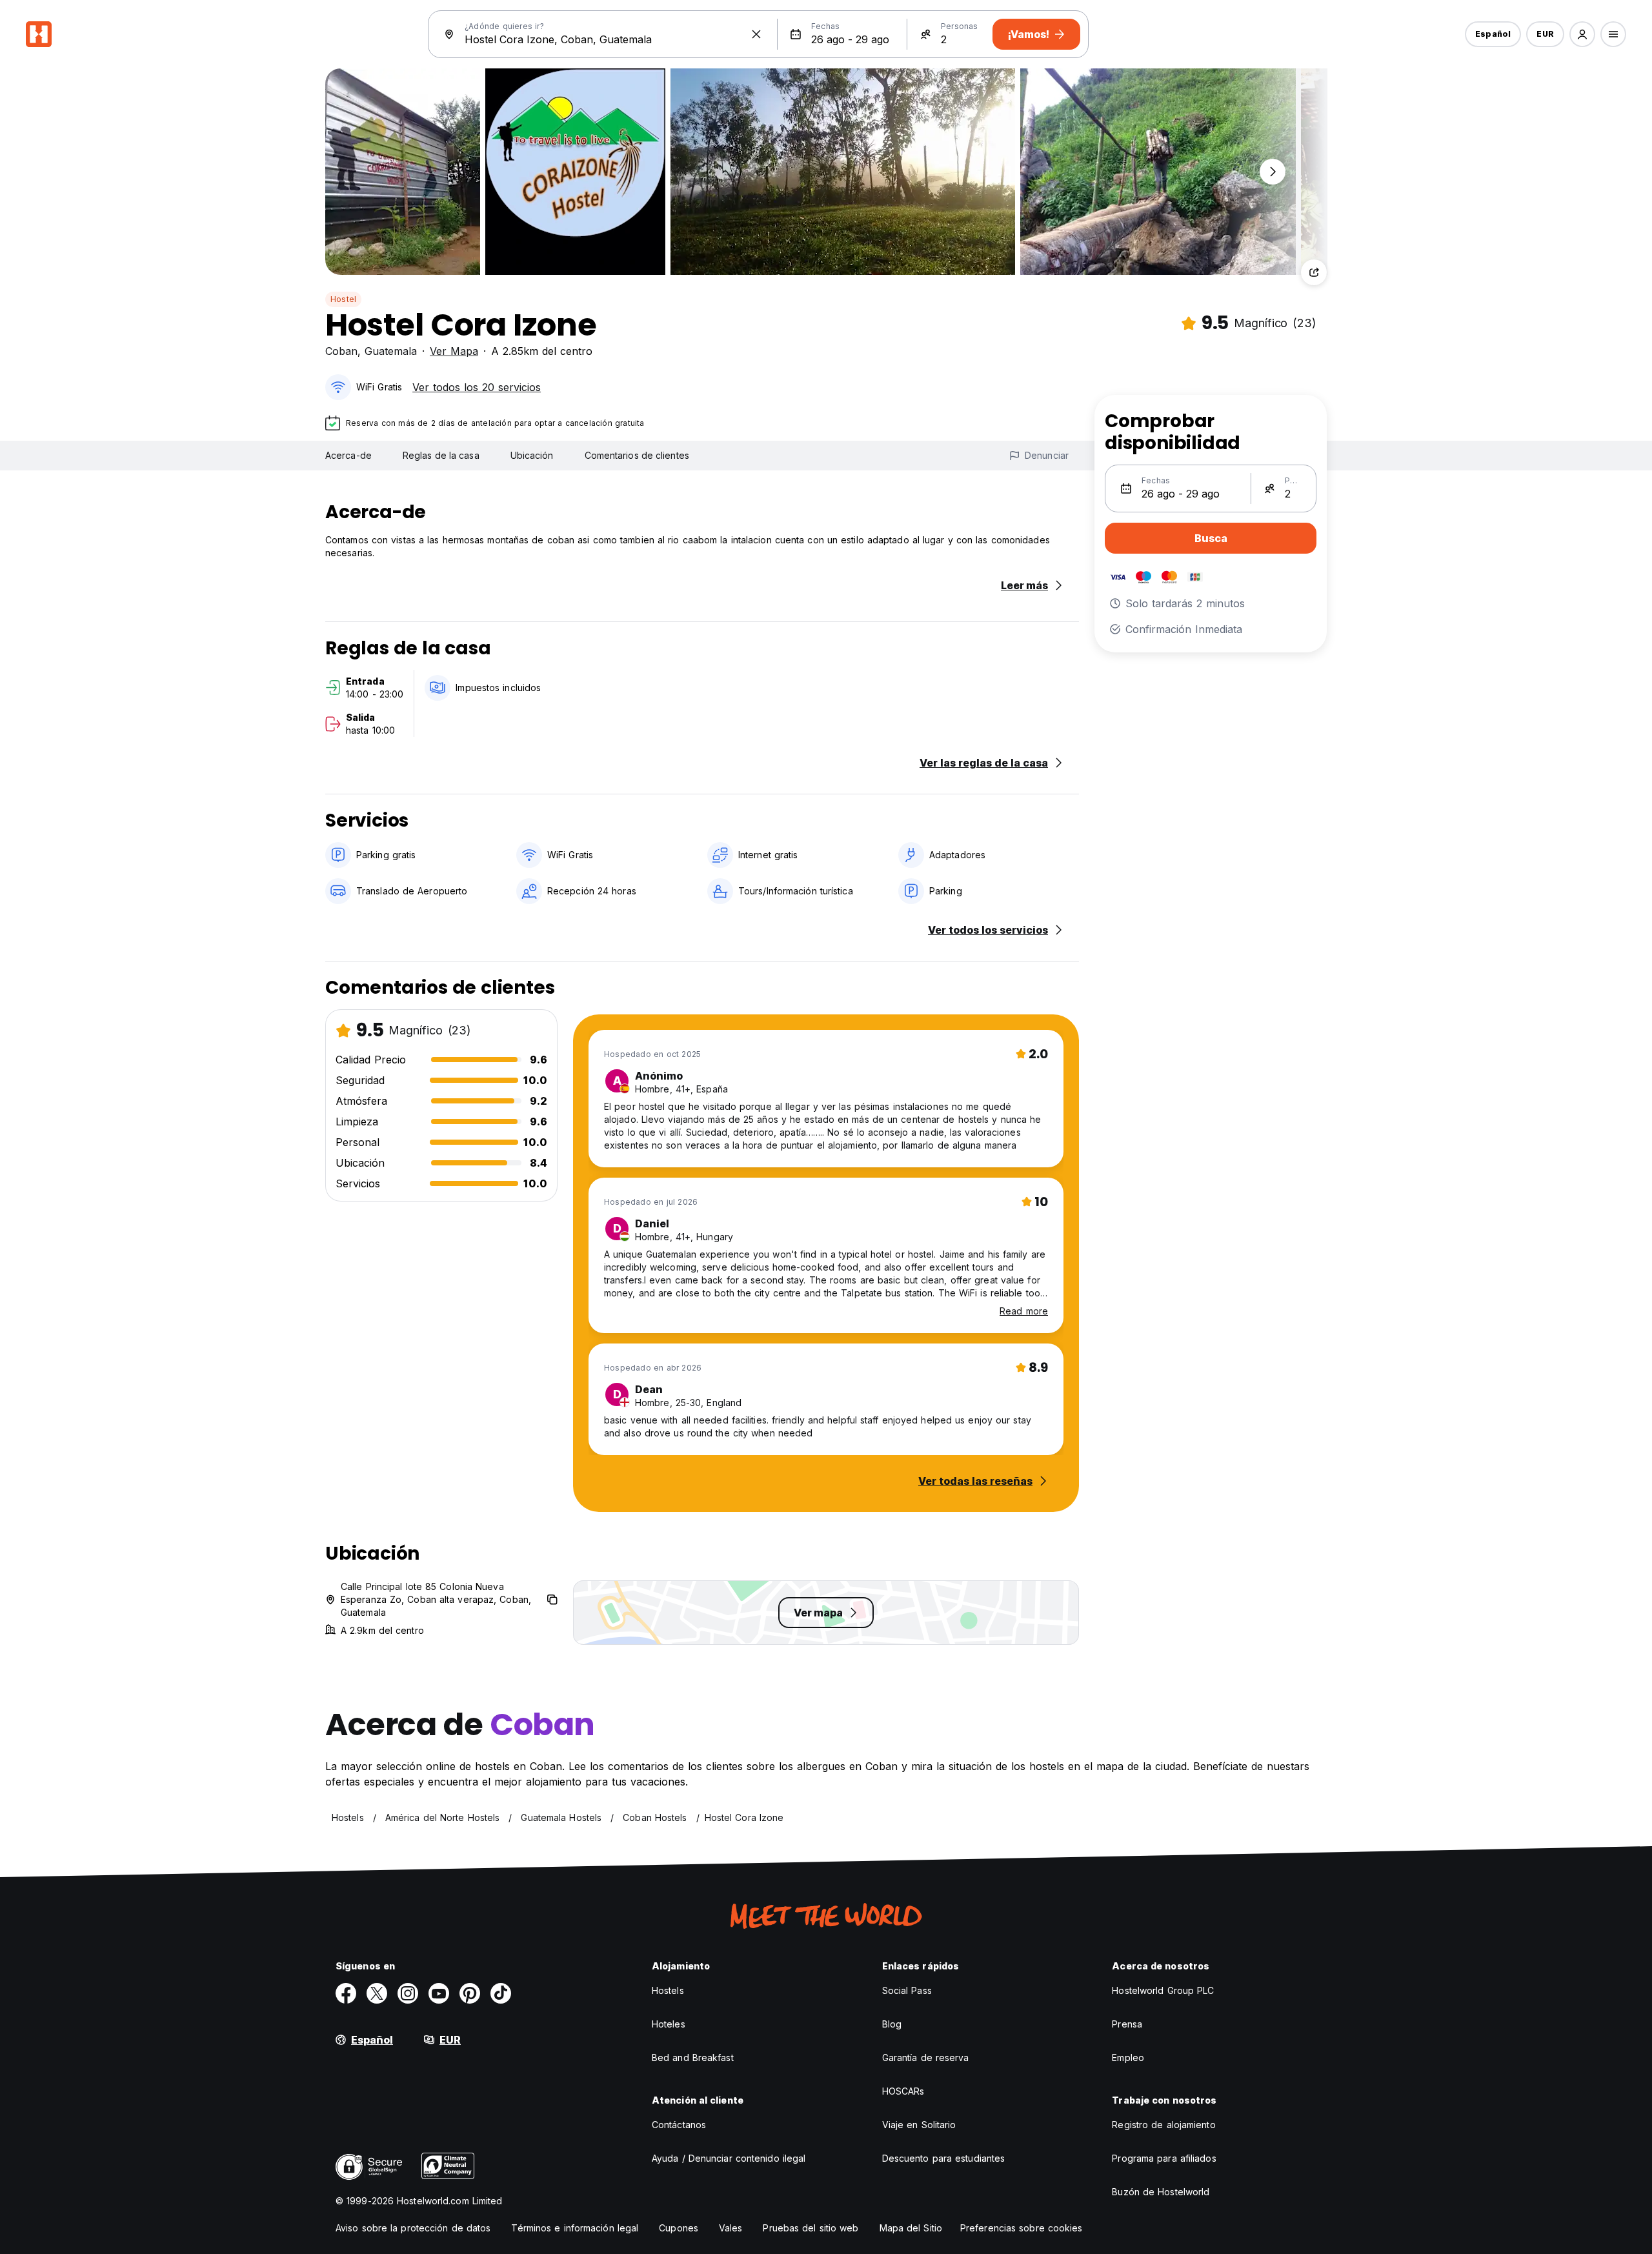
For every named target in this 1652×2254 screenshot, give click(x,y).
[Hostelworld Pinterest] (470, 1993)
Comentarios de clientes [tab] (637, 455)
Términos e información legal (575, 2228)
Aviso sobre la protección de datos (413, 2228)
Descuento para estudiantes (944, 2158)
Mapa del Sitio (911, 2228)
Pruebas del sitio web (811, 2228)
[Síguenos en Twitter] (377, 1993)
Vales (731, 2228)
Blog (892, 2024)
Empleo (1128, 2058)
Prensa (1127, 2024)
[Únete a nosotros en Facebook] (346, 1993)
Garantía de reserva (926, 2058)
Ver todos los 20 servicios (477, 387)
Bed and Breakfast (693, 2058)
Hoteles (669, 2024)
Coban (341, 351)
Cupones (679, 2228)
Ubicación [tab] (532, 455)
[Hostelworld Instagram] (408, 1993)
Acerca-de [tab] (348, 455)
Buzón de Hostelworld (1161, 2192)
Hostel (343, 299)
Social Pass (907, 1990)
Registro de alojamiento (1163, 2125)
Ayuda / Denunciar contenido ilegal (729, 2158)
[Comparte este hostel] (1314, 272)
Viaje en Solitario (919, 2125)
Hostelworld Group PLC (1163, 1990)
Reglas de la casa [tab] (441, 455)
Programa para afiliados (1164, 2158)
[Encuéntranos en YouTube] (439, 1993)
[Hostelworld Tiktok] (501, 1993)
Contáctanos (679, 2125)
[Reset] (756, 34)
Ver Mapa (454, 351)
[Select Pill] (1582, 34)
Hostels (668, 1990)
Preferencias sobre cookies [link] (1022, 2228)
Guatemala (391, 351)
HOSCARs (903, 2091)
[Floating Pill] (1273, 172)
